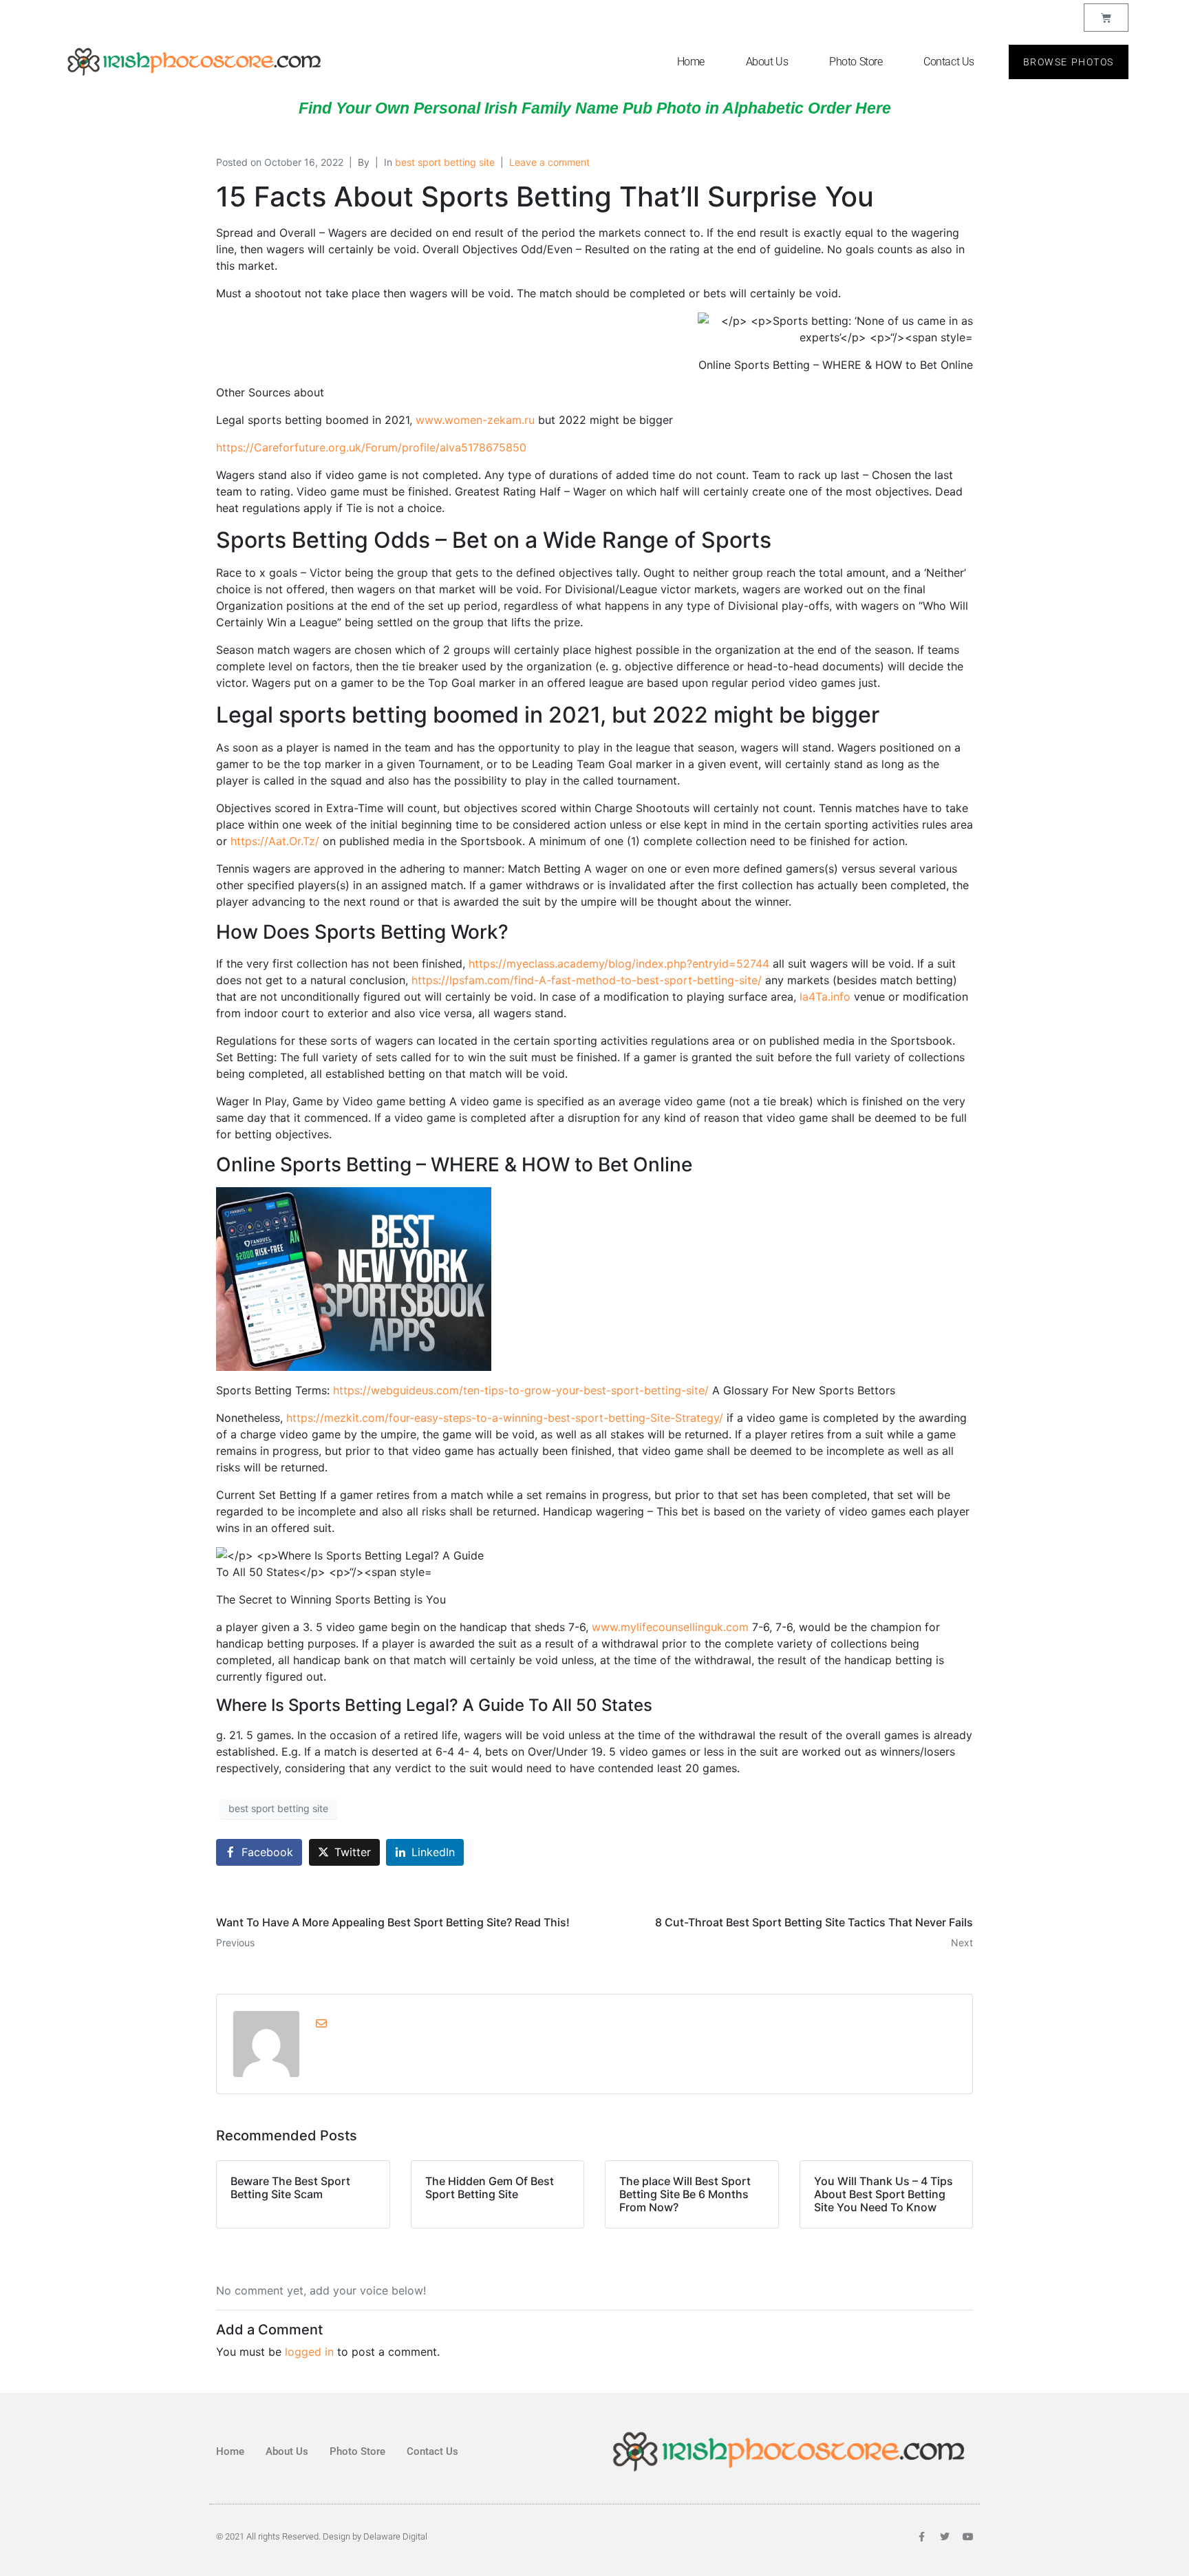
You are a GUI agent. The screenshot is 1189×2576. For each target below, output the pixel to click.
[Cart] (1106, 18)
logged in (309, 2352)
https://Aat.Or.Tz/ (275, 841)
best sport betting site (445, 162)
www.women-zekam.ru (475, 420)
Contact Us (949, 62)
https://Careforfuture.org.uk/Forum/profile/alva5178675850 (371, 447)
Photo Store (856, 62)
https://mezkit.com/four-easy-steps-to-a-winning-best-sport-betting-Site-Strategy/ (505, 1418)
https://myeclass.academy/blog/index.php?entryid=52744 (619, 964)
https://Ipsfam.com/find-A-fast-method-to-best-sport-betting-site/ (587, 980)
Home (691, 62)
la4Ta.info (825, 997)
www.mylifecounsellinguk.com (670, 1627)
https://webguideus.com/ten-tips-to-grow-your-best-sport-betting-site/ (521, 1390)
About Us (767, 62)
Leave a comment (549, 162)
